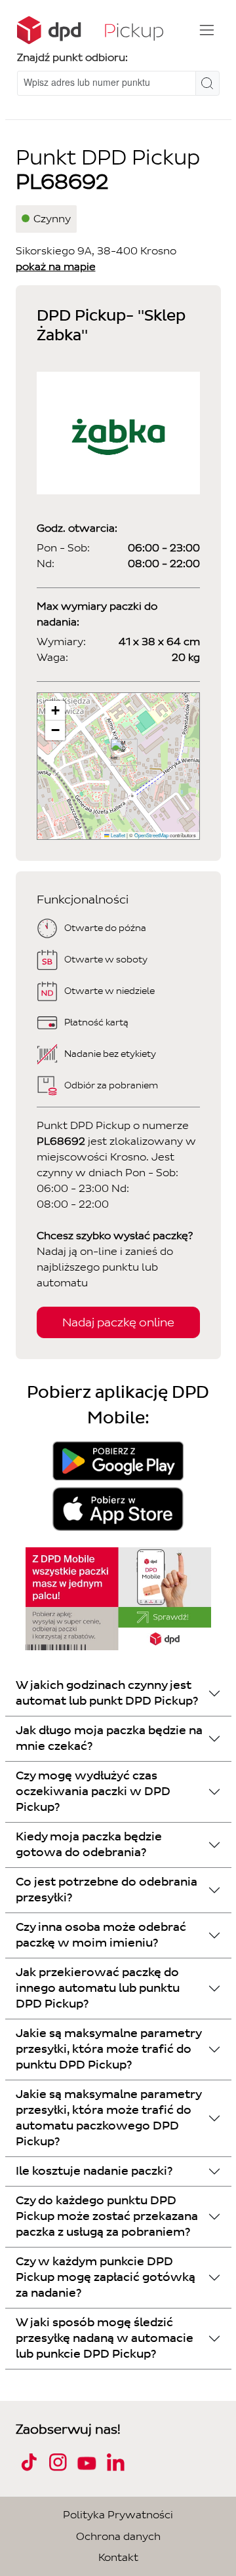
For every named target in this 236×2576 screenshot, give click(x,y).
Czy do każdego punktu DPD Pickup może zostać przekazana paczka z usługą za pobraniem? (107, 2216)
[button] (119, 752)
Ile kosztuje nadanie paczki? (94, 2171)
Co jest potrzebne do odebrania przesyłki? (107, 1890)
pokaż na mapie (56, 267)
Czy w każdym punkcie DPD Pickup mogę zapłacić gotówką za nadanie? (106, 2277)
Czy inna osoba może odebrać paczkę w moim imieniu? (101, 1935)
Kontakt (118, 2557)
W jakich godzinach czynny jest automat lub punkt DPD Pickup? (107, 1693)
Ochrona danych (118, 2536)
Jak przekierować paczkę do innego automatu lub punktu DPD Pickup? (98, 1988)
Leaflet (117, 835)
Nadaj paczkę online (118, 1322)
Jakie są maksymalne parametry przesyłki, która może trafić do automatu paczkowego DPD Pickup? (109, 2118)
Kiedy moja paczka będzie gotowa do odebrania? (89, 1845)
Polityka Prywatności (118, 2515)
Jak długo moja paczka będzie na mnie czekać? (109, 1738)
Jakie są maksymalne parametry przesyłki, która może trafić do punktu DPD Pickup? (109, 2049)
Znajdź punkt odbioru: (72, 57)
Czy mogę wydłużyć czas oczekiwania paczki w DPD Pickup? (93, 1792)
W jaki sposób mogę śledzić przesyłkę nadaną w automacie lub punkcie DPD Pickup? (105, 2338)
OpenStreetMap (151, 835)
